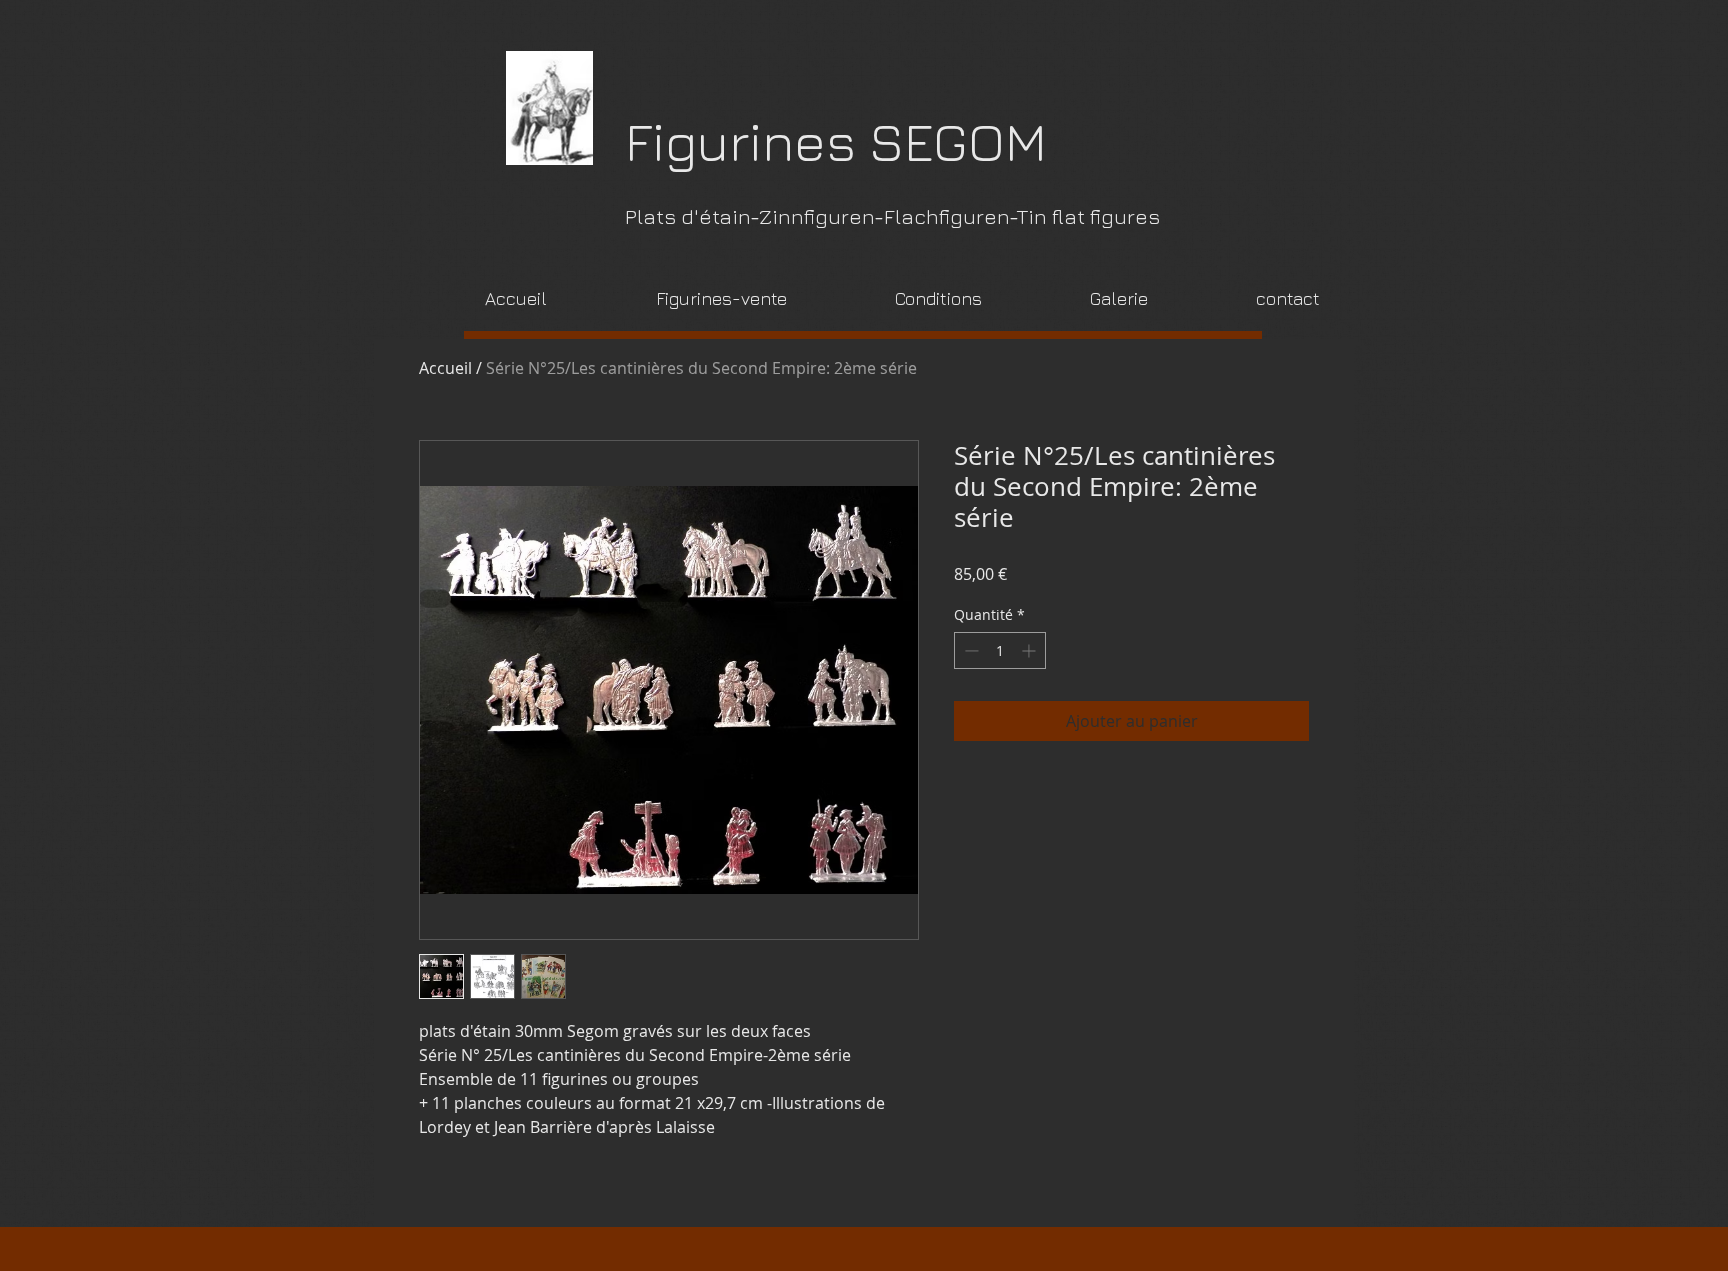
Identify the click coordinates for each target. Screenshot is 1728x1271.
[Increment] (1030, 650)
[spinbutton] (1000, 650)
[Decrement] (969, 650)
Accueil (445, 368)
